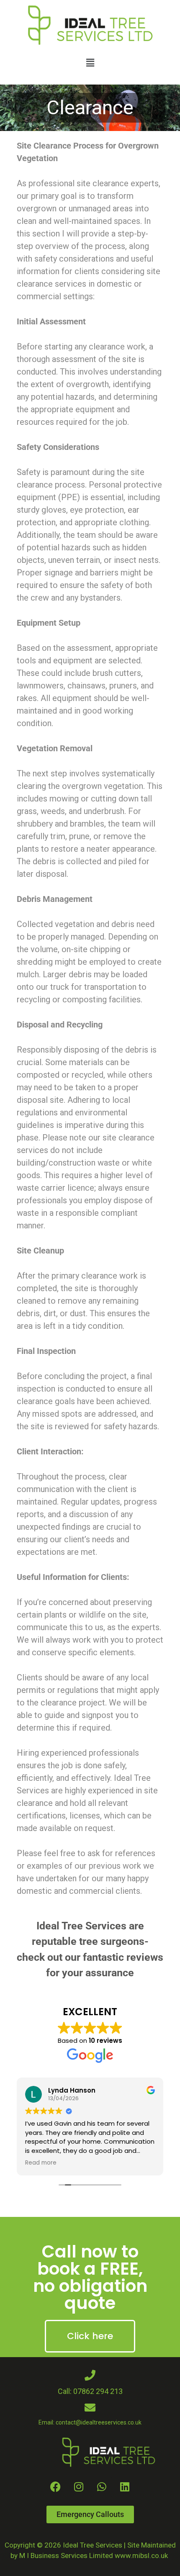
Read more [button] (41, 2163)
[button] (90, 63)
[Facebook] (56, 2487)
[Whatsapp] (102, 2487)
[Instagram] (79, 2487)
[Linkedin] (125, 2487)
